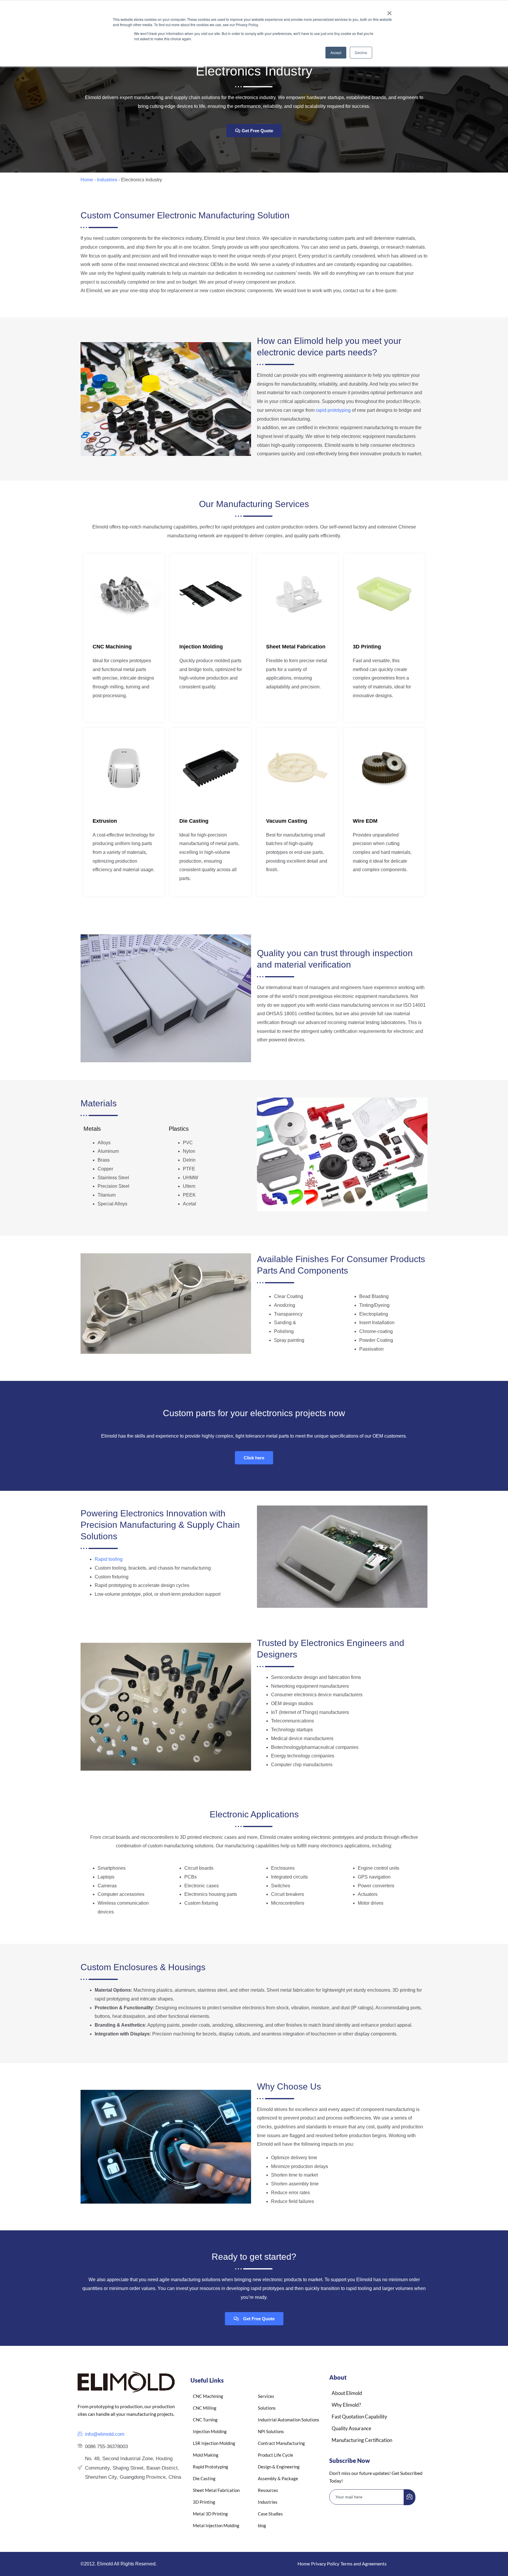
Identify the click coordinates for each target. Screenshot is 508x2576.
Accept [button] (336, 52)
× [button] (389, 11)
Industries (107, 180)
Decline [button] (361, 52)
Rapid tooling (109, 1559)
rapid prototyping (333, 410)
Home (87, 180)
